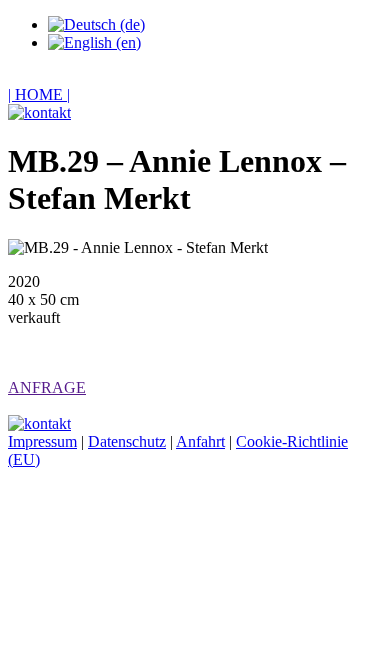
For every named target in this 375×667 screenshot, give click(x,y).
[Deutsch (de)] (96, 24)
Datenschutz (127, 441)
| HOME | (39, 94)
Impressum (42, 441)
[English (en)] (94, 42)
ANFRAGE (47, 387)
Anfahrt (200, 441)
